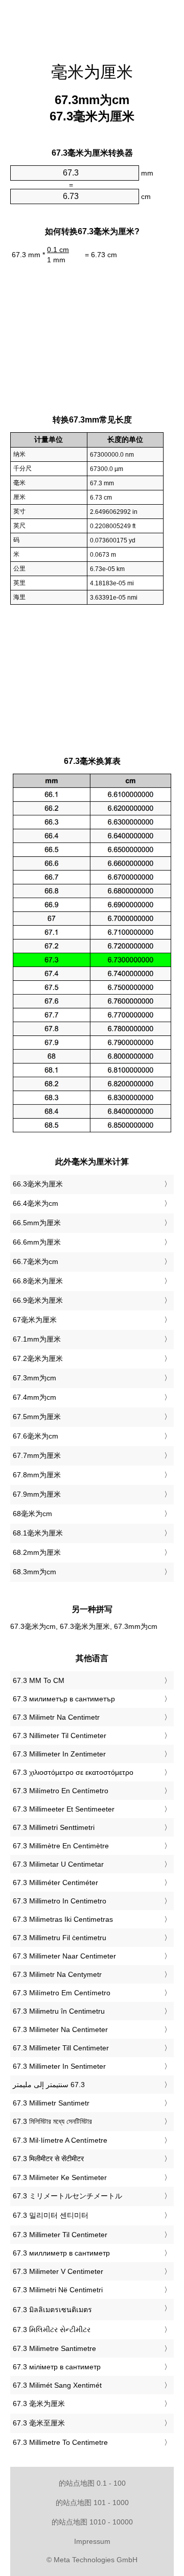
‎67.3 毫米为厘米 (39, 2404)
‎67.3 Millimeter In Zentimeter (59, 1754)
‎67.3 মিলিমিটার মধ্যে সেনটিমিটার (52, 2121)
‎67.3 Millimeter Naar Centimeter (64, 1956)
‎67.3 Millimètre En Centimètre (61, 1846)
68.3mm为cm (34, 1572)
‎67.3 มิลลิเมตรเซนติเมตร (52, 2310)
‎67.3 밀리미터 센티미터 (51, 2215)
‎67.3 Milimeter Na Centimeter (60, 2029)
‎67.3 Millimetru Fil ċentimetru (60, 1938)
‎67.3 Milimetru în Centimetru (59, 2011)
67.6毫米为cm (36, 1436)
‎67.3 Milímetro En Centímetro (61, 1791)
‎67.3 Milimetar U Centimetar (58, 1864)
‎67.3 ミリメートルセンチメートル (67, 2196)
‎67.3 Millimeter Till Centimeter (61, 2048)
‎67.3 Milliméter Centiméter (55, 1883)
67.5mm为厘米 (37, 1417)
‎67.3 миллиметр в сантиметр (61, 2253)
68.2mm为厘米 (37, 1552)
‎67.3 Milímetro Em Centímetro (62, 1993)
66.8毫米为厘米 (38, 1281)
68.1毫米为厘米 (38, 1533)
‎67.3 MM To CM (39, 1680)
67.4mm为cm (34, 1397)
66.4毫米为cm (36, 1203)
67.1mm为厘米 (37, 1339)
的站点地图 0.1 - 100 (92, 2483)
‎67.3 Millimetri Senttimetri (54, 1827)
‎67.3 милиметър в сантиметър (64, 1699)
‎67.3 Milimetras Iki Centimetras (63, 1919)
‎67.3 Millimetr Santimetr (51, 2103)
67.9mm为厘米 (37, 1494)
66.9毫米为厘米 (38, 1300)
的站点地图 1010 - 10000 (92, 2522)
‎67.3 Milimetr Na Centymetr (57, 1974)
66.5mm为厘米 (37, 1223)
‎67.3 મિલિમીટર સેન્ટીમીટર (52, 2330)
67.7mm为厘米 (37, 1455)
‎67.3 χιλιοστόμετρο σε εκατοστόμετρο (73, 1772)
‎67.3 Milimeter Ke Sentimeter (60, 2177)
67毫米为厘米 (35, 1320)
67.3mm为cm (34, 1378)
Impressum (92, 2541)
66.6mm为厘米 (37, 1242)
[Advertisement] (92, 26)
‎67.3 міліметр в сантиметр (57, 2367)
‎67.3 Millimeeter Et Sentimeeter (64, 1809)
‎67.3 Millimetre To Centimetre (60, 2442)
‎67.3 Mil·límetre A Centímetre (60, 2140)
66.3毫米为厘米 (38, 1184)
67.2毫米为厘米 (38, 1358)
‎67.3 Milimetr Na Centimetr (56, 1717)
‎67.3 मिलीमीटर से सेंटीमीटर (48, 2159)
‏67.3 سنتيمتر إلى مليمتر (49, 2085)
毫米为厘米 (92, 72)
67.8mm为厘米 (37, 1475)
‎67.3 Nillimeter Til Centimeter (60, 1736)
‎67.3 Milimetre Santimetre (54, 2348)
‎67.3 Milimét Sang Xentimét (57, 2385)
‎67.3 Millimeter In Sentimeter (59, 2066)
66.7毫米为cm (36, 1261)
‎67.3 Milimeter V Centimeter (58, 2271)
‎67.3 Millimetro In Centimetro (60, 1901)
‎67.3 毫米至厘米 (39, 2423)
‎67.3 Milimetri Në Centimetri (58, 2290)
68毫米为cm (32, 1514)
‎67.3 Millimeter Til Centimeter (60, 2235)
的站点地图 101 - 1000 (92, 2503)
